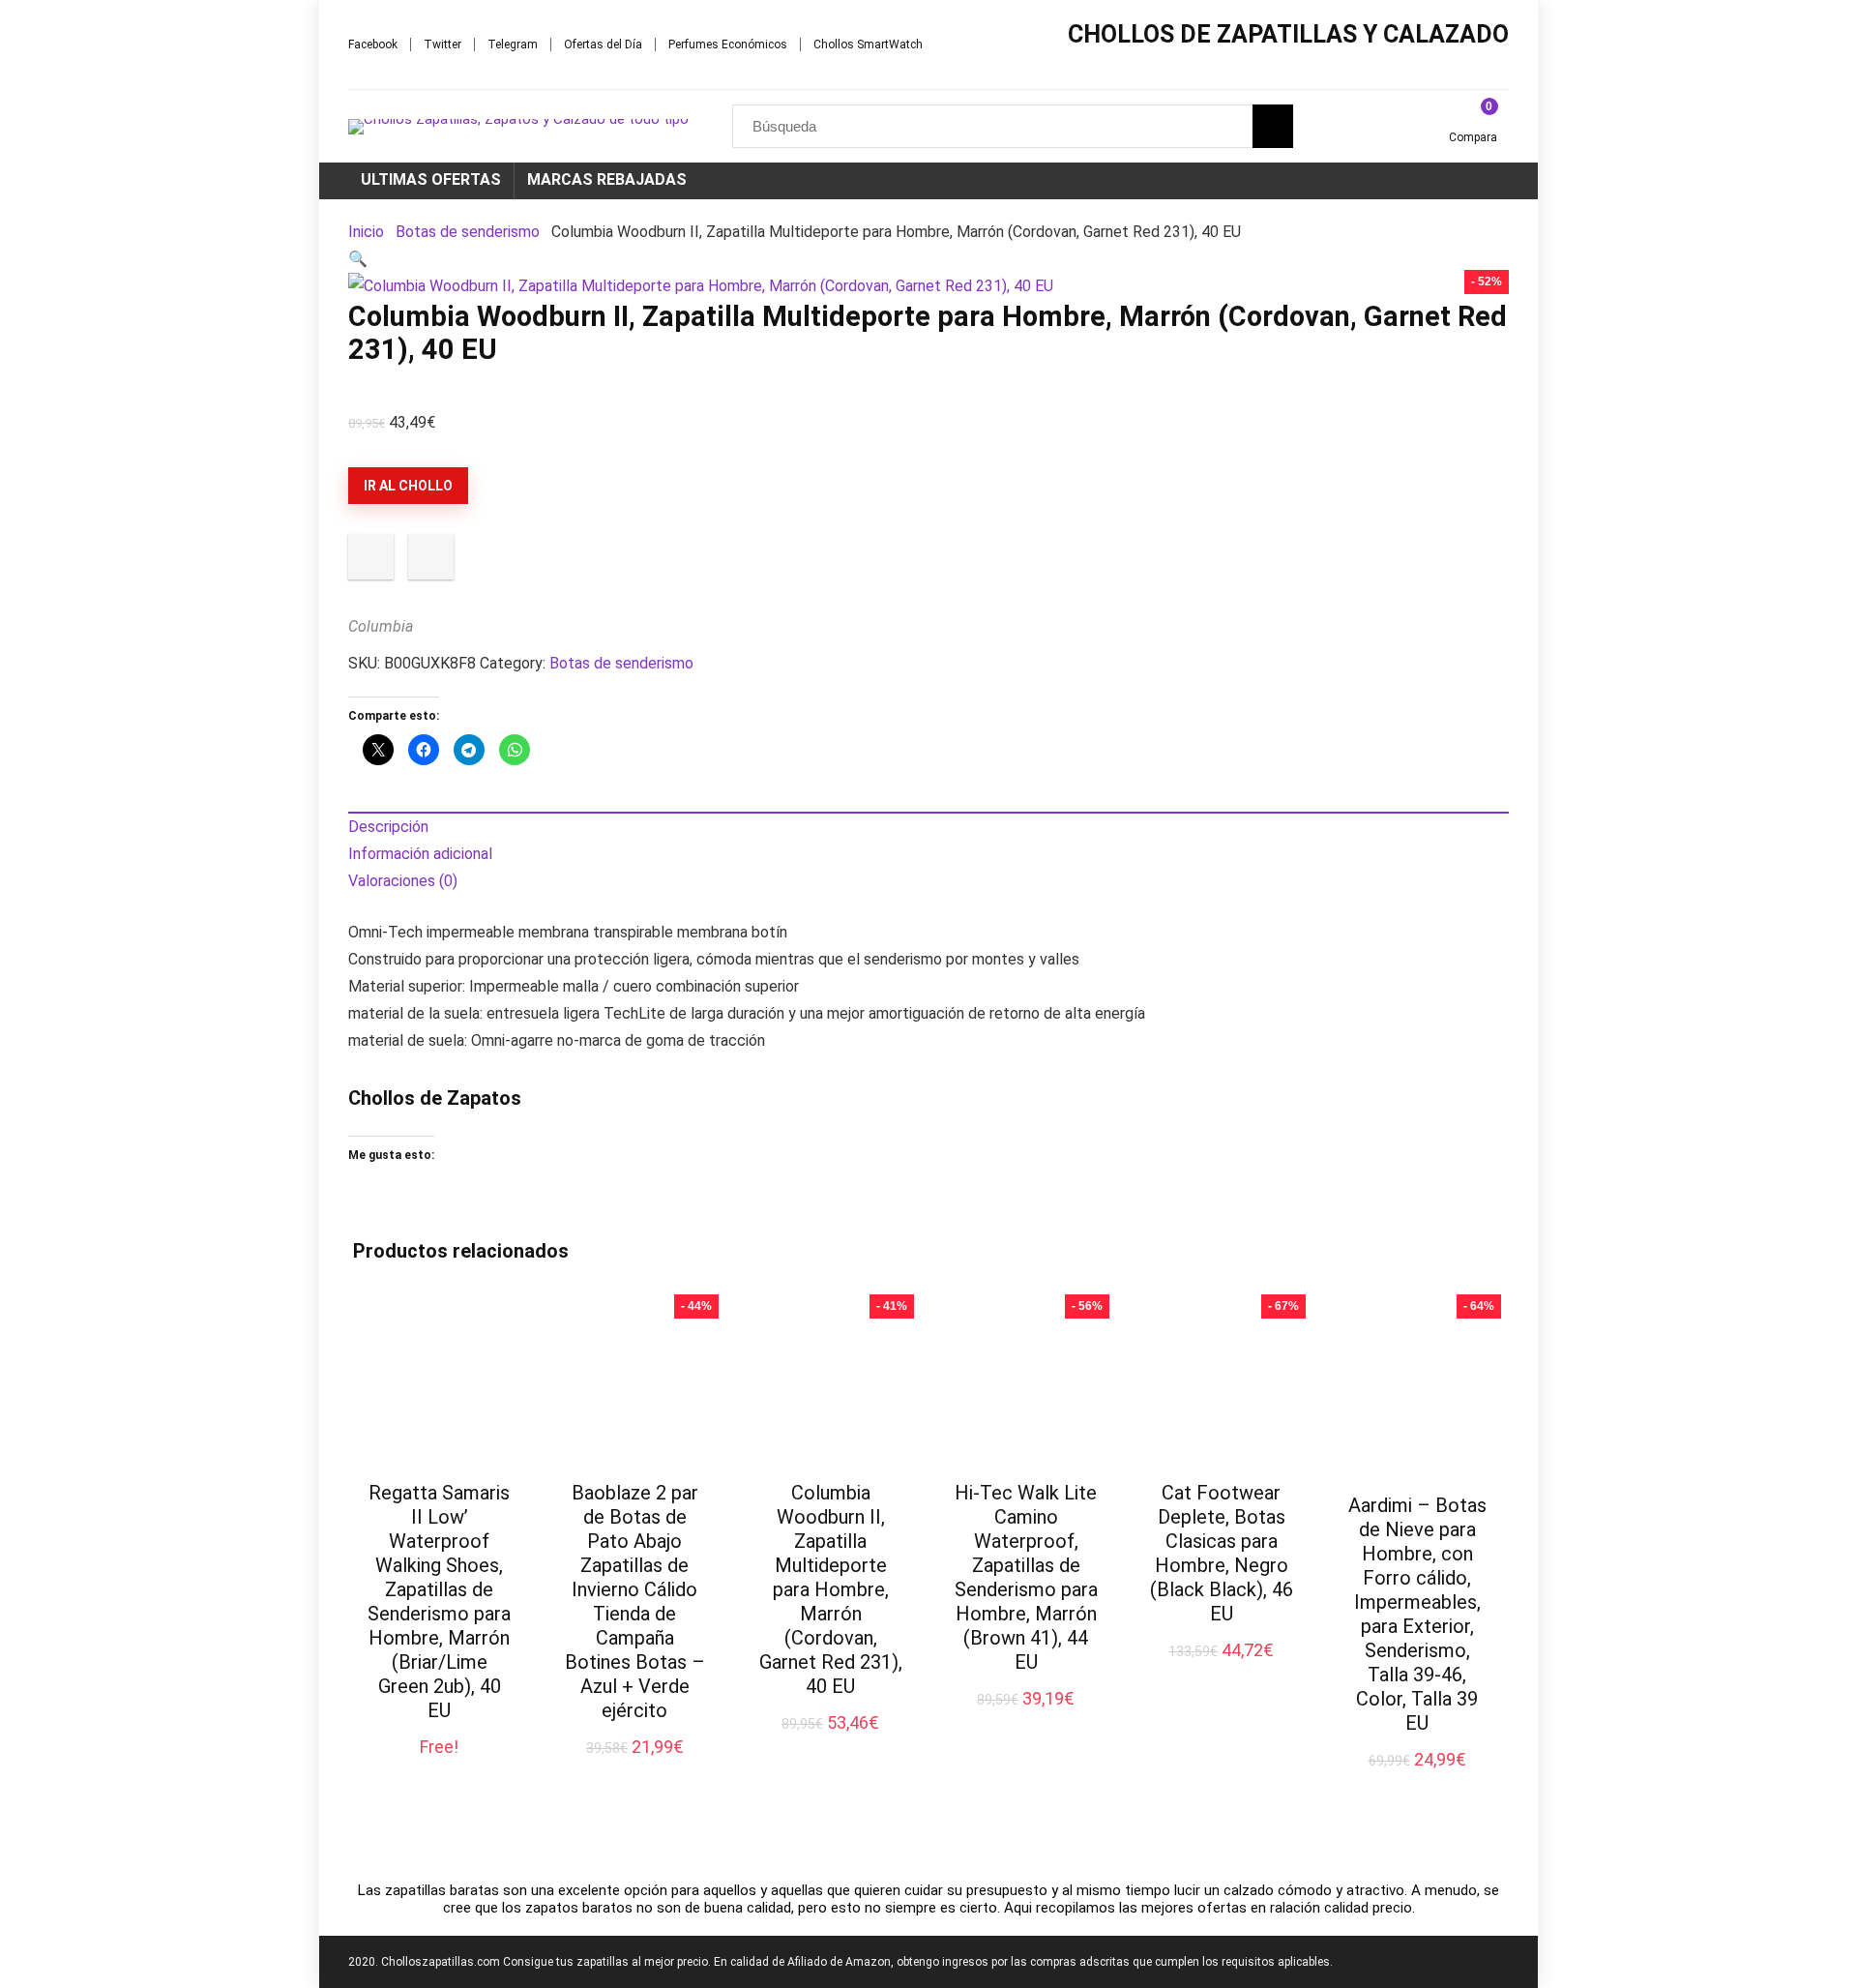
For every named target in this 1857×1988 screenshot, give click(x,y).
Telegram (513, 45)
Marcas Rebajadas (607, 179)
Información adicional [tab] (420, 854)
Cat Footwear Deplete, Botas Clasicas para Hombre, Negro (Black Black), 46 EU (1222, 1553)
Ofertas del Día (603, 45)
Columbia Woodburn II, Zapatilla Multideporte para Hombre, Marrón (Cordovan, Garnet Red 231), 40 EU (831, 1589)
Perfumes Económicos (728, 45)
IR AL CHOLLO (408, 486)
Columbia (381, 626)
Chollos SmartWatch (868, 45)
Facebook (373, 45)
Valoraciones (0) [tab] (403, 881)
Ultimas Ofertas (431, 179)
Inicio (366, 232)
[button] (358, 259)
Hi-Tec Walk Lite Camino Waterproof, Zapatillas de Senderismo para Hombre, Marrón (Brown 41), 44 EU (1026, 1577)
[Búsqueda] (1273, 126)
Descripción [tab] (388, 827)
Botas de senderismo (468, 232)
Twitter (442, 45)
